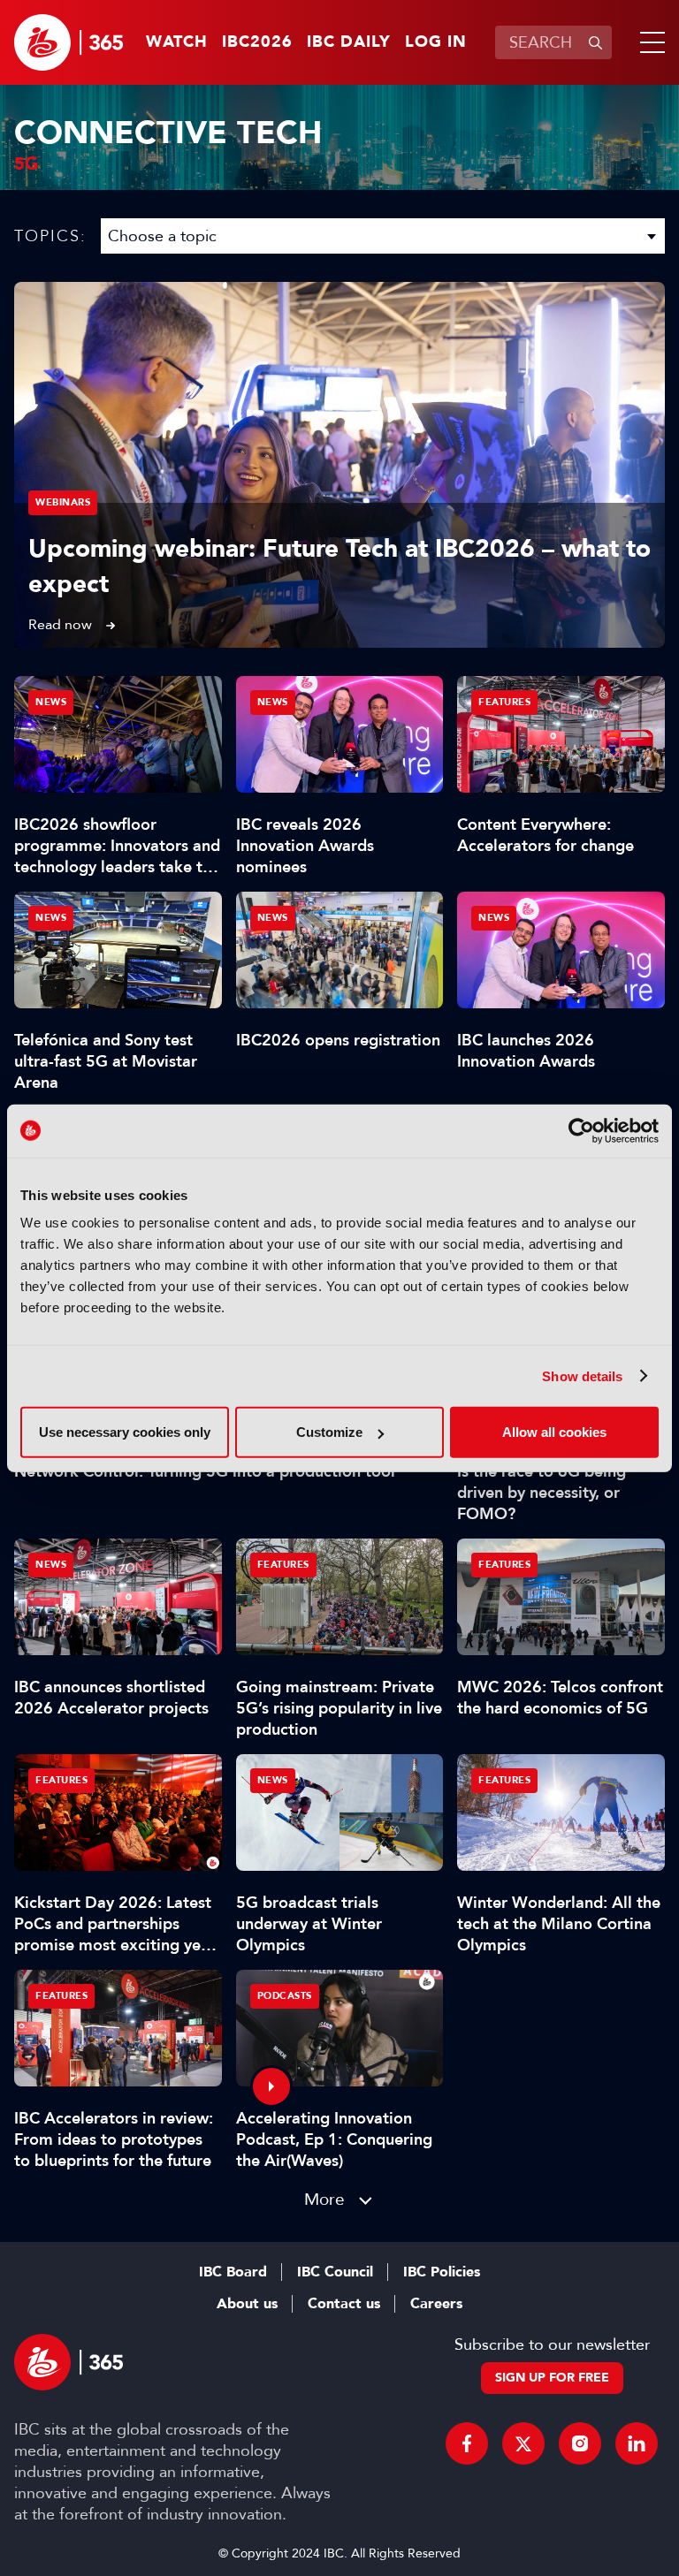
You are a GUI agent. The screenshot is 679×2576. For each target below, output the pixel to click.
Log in (436, 42)
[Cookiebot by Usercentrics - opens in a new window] (581, 1130)
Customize (329, 1432)
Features (504, 702)
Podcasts (285, 1996)
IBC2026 (257, 42)
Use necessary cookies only (125, 1432)
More (324, 2199)
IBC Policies (442, 2272)
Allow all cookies (554, 1432)
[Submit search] (595, 42)
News (51, 702)
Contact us (344, 2304)
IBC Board (233, 2272)
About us (247, 2304)
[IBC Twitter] (523, 2443)
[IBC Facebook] (467, 2443)
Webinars (63, 502)
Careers (436, 2304)
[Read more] (339, 465)
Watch (177, 42)
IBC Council (335, 2272)
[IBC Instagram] (580, 2443)
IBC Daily (349, 42)
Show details (582, 1375)
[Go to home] (69, 42)
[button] (649, 42)
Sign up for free (552, 2378)
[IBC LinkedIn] (637, 2443)
